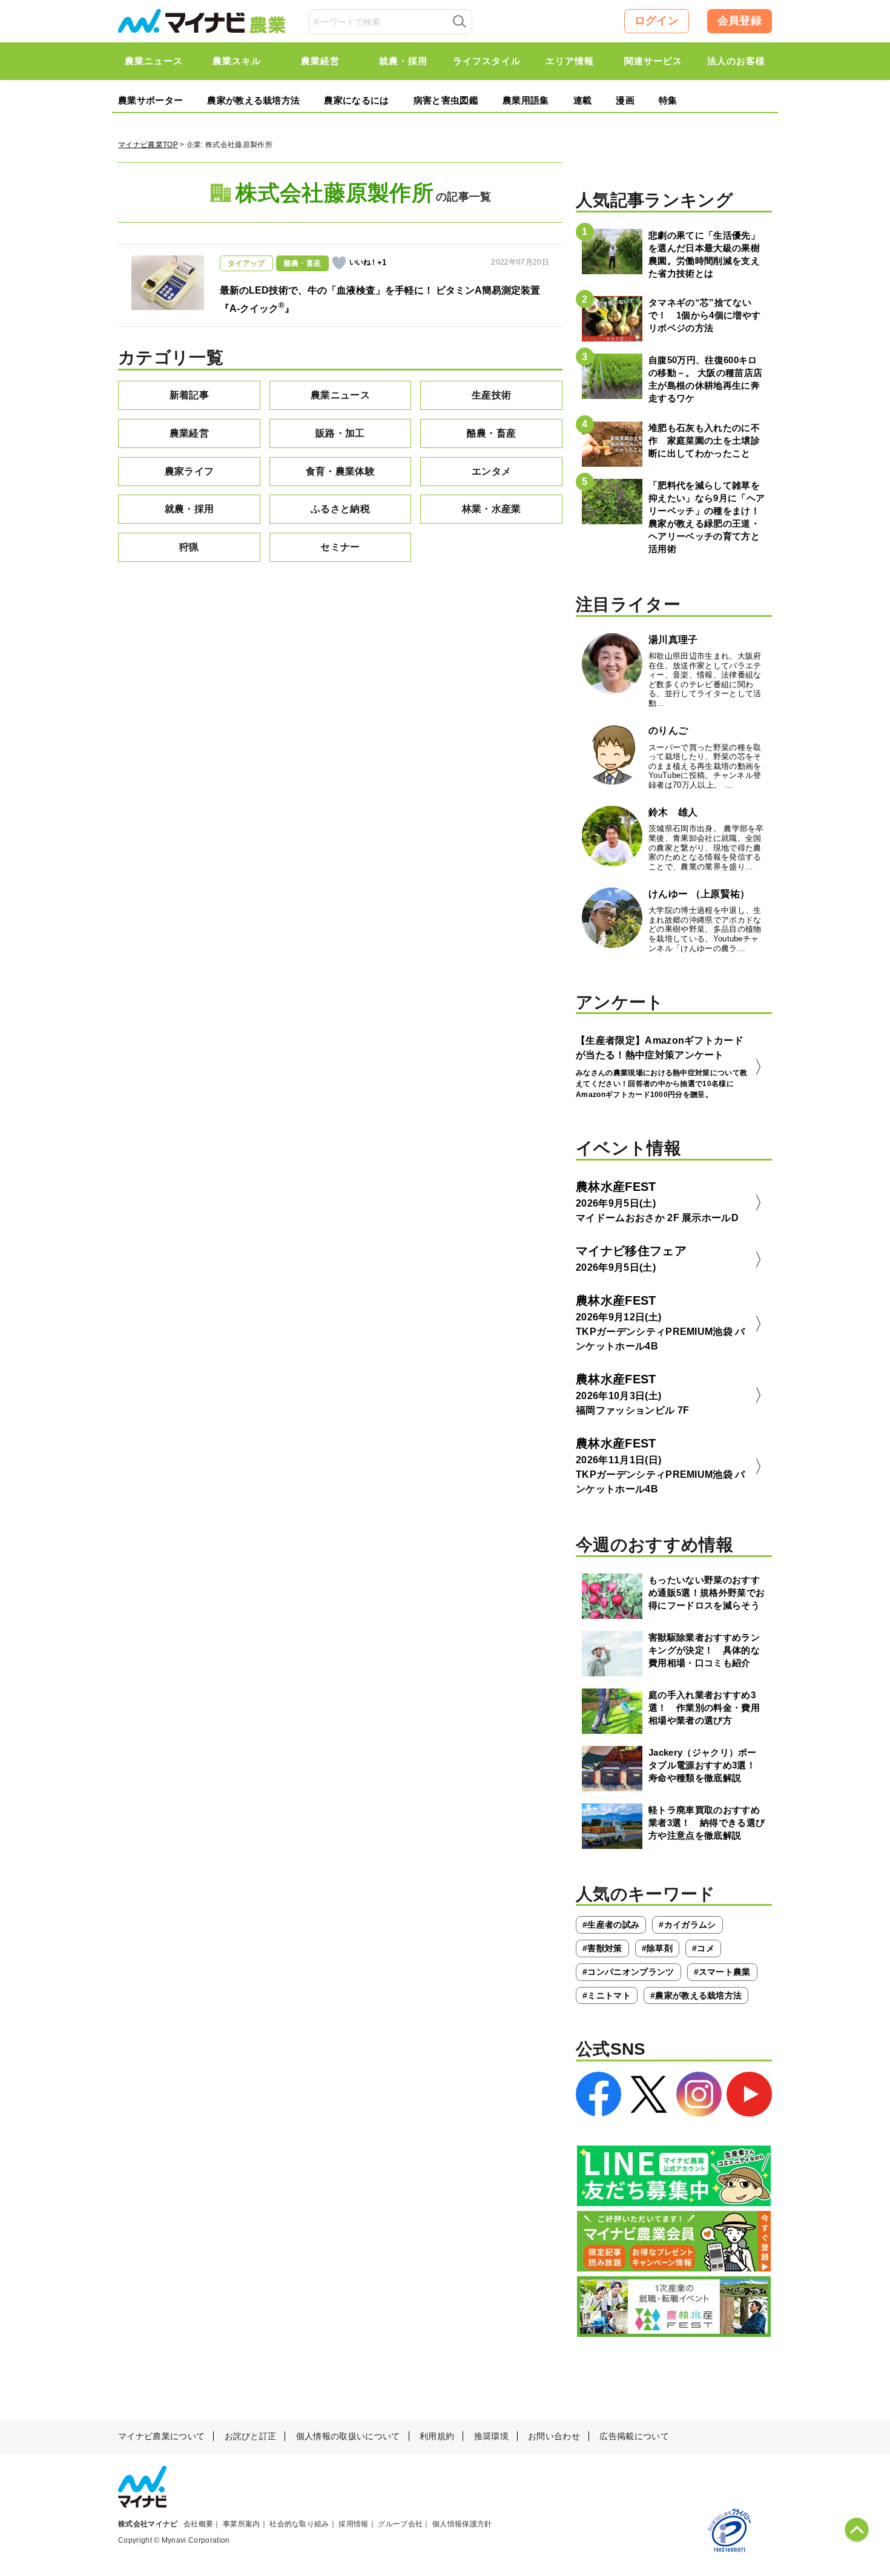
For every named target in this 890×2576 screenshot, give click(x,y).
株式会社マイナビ (148, 2524)
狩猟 (189, 547)
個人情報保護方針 (462, 2524)
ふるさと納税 (340, 509)
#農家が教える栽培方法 (696, 1995)
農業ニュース (340, 395)
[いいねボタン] (339, 263)
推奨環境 (491, 2436)
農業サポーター (150, 100)
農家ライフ (190, 471)
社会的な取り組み (299, 2524)
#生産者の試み (611, 1925)
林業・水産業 (492, 509)
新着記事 (189, 395)
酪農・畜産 (492, 433)
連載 (583, 100)
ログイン (657, 21)
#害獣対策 (602, 1948)
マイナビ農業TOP (148, 145)
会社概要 (198, 2524)
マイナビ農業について (161, 2436)
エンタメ (491, 471)
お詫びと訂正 (251, 2436)
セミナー (340, 547)
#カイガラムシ (687, 1925)
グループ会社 (400, 2524)
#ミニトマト (607, 1995)
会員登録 (740, 21)
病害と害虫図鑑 (446, 100)
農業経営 (189, 433)
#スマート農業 (722, 1972)
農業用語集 (526, 100)
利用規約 (437, 2436)
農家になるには (356, 100)
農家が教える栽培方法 (253, 100)
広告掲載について (634, 2436)
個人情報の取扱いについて (348, 2436)
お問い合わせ (554, 2436)
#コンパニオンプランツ (628, 1972)
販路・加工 (340, 433)
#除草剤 (657, 1948)
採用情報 (353, 2524)
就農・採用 (190, 509)
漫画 (625, 100)
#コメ (703, 1948)
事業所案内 (242, 2524)
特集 (668, 100)
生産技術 (491, 395)
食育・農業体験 (340, 471)
